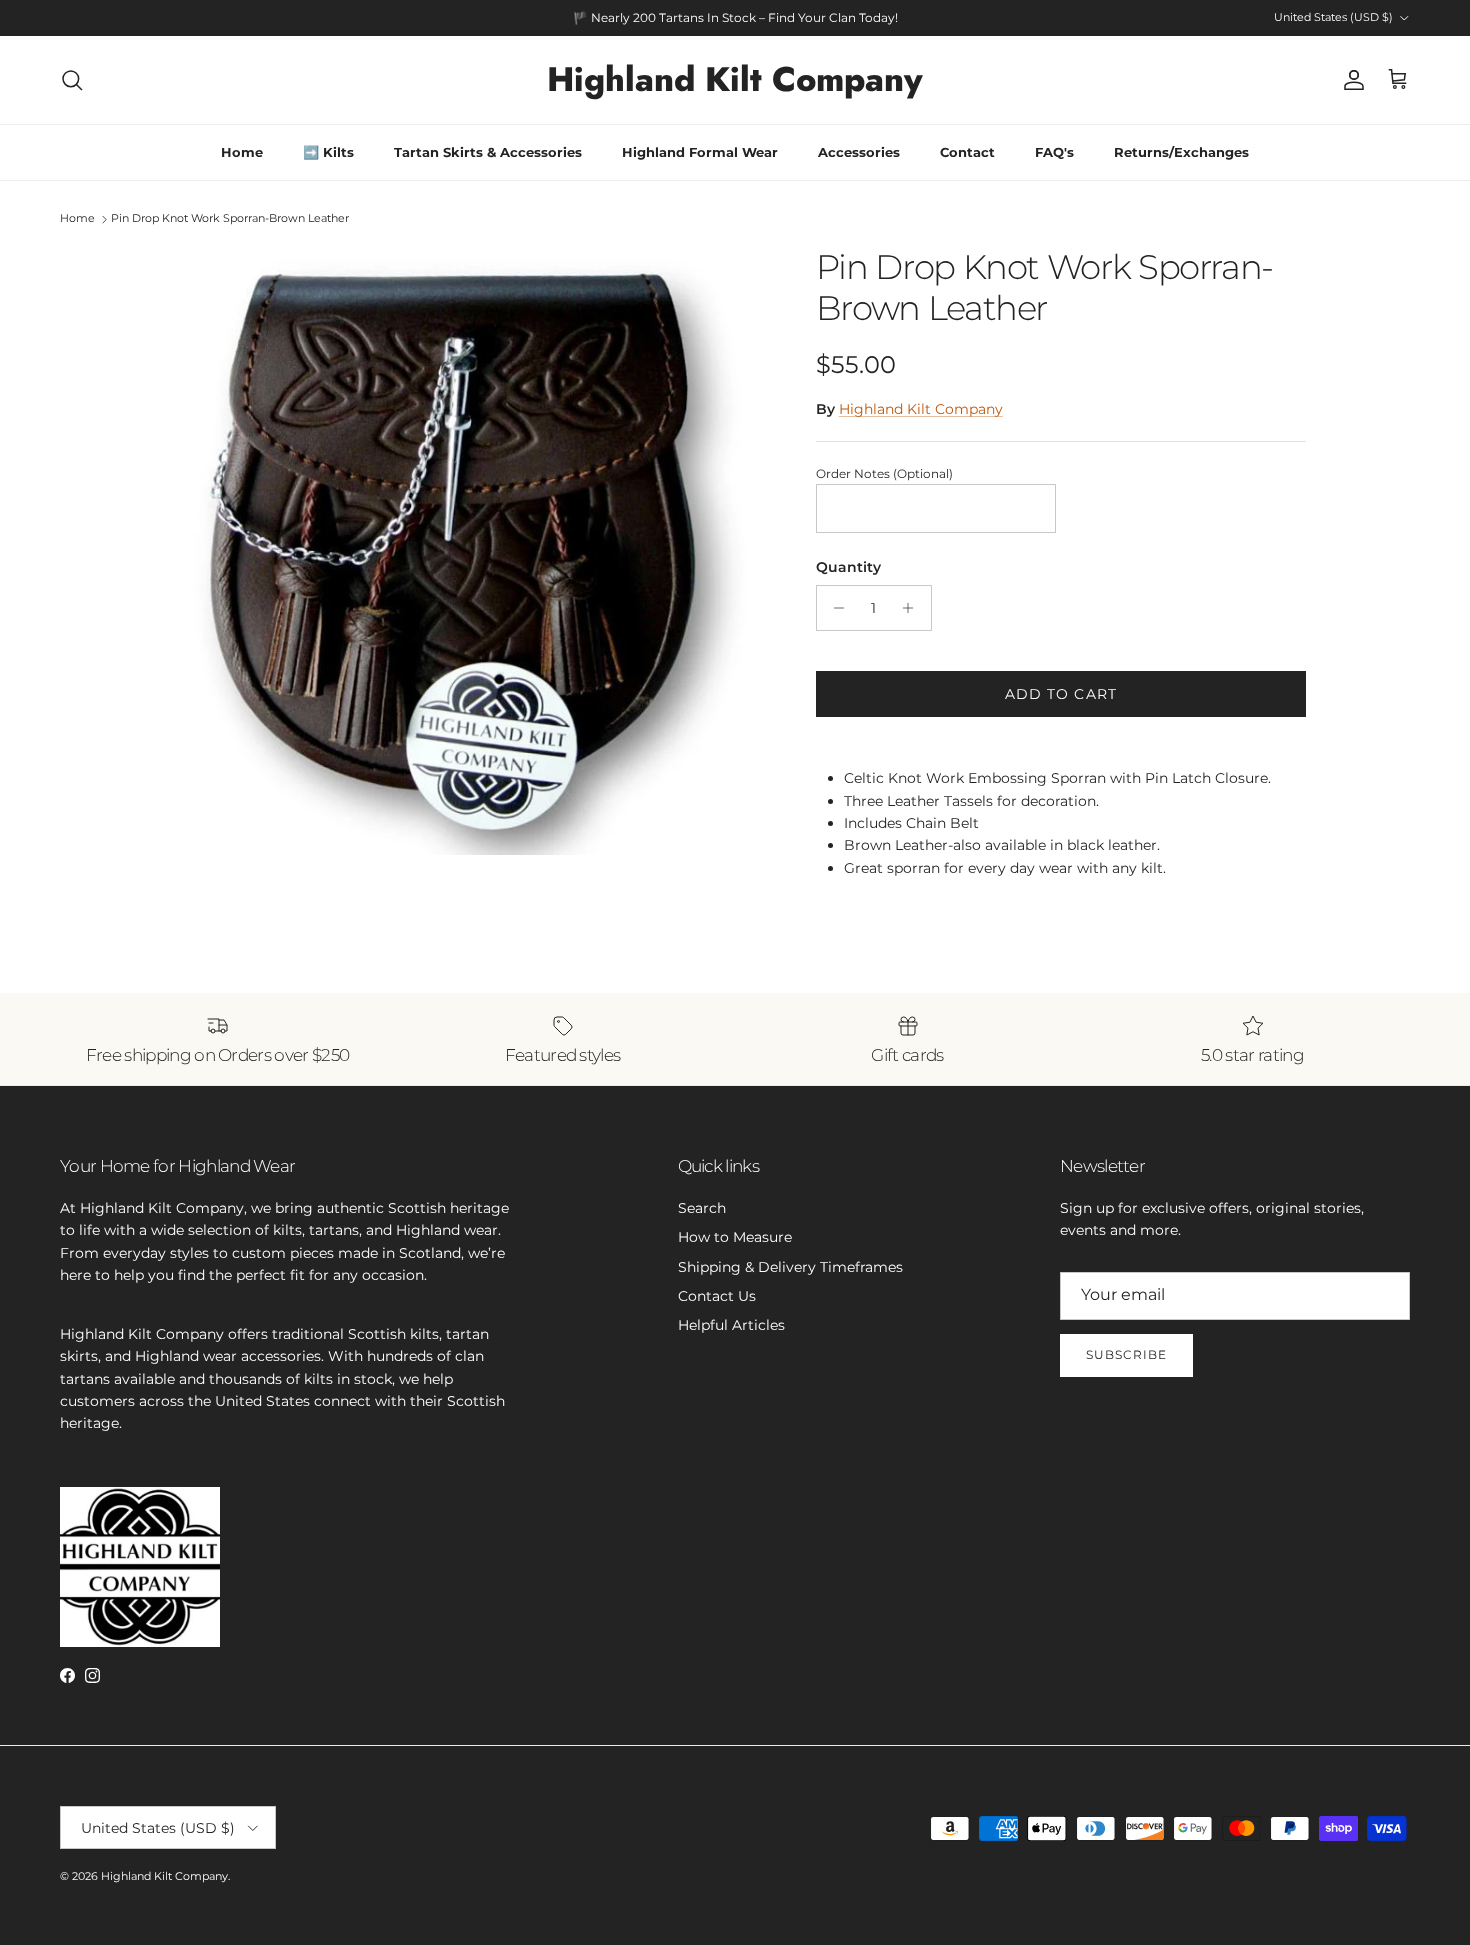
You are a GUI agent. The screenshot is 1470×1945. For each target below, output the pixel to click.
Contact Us (717, 1296)
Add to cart (1061, 694)
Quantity (848, 567)
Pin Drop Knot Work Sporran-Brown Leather (230, 219)
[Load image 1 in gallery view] (468, 551)
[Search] (72, 80)
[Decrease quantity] (834, 608)
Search (702, 1208)
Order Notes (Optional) (884, 473)
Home (242, 152)
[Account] (1350, 80)
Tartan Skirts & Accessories (488, 152)
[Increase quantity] (913, 608)
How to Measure (735, 1237)
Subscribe (1126, 1354)
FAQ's (1054, 152)
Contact (967, 152)
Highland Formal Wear (700, 152)
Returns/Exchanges (1181, 152)
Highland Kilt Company (921, 409)
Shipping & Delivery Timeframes (790, 1267)
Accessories (859, 152)
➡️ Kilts (328, 152)
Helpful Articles (731, 1325)
